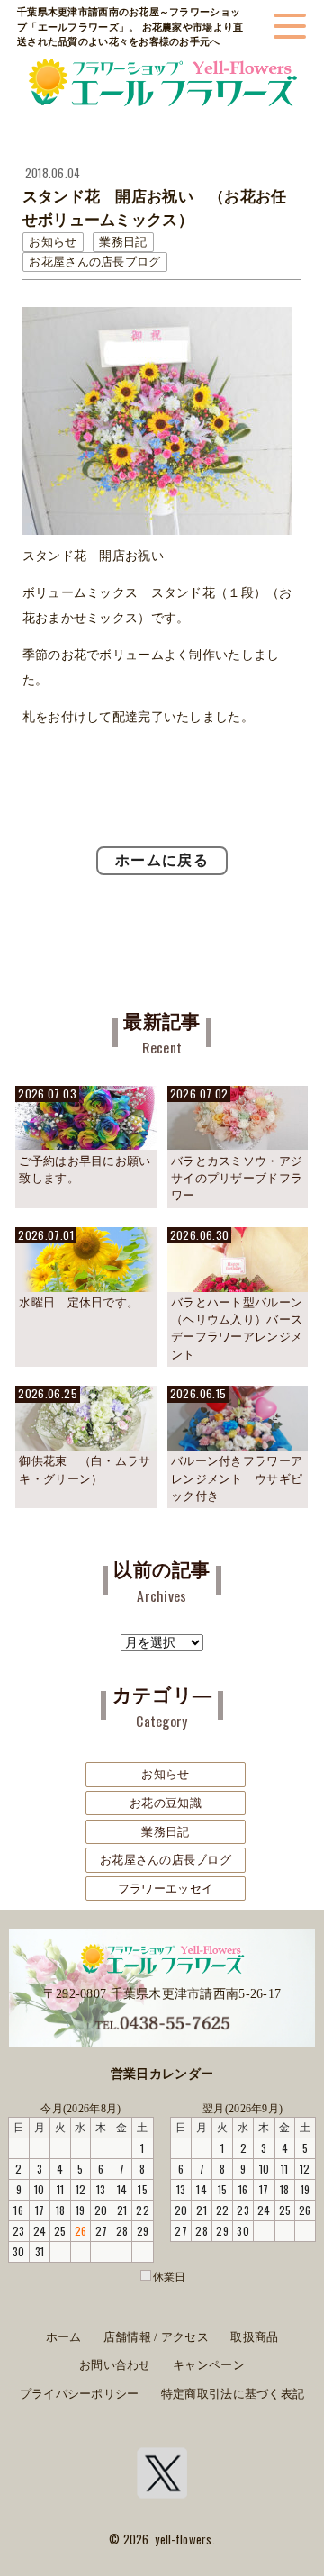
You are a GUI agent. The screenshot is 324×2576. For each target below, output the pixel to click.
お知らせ (165, 1774)
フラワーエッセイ (166, 1889)
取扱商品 (254, 2337)
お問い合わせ (115, 2365)
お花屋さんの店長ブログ (166, 1860)
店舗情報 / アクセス (156, 2337)
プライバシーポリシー (80, 2394)
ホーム (64, 2337)
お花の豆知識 (166, 1803)
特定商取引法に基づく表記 (233, 2394)
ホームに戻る (162, 860)
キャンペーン (209, 2365)
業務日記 (165, 1832)
